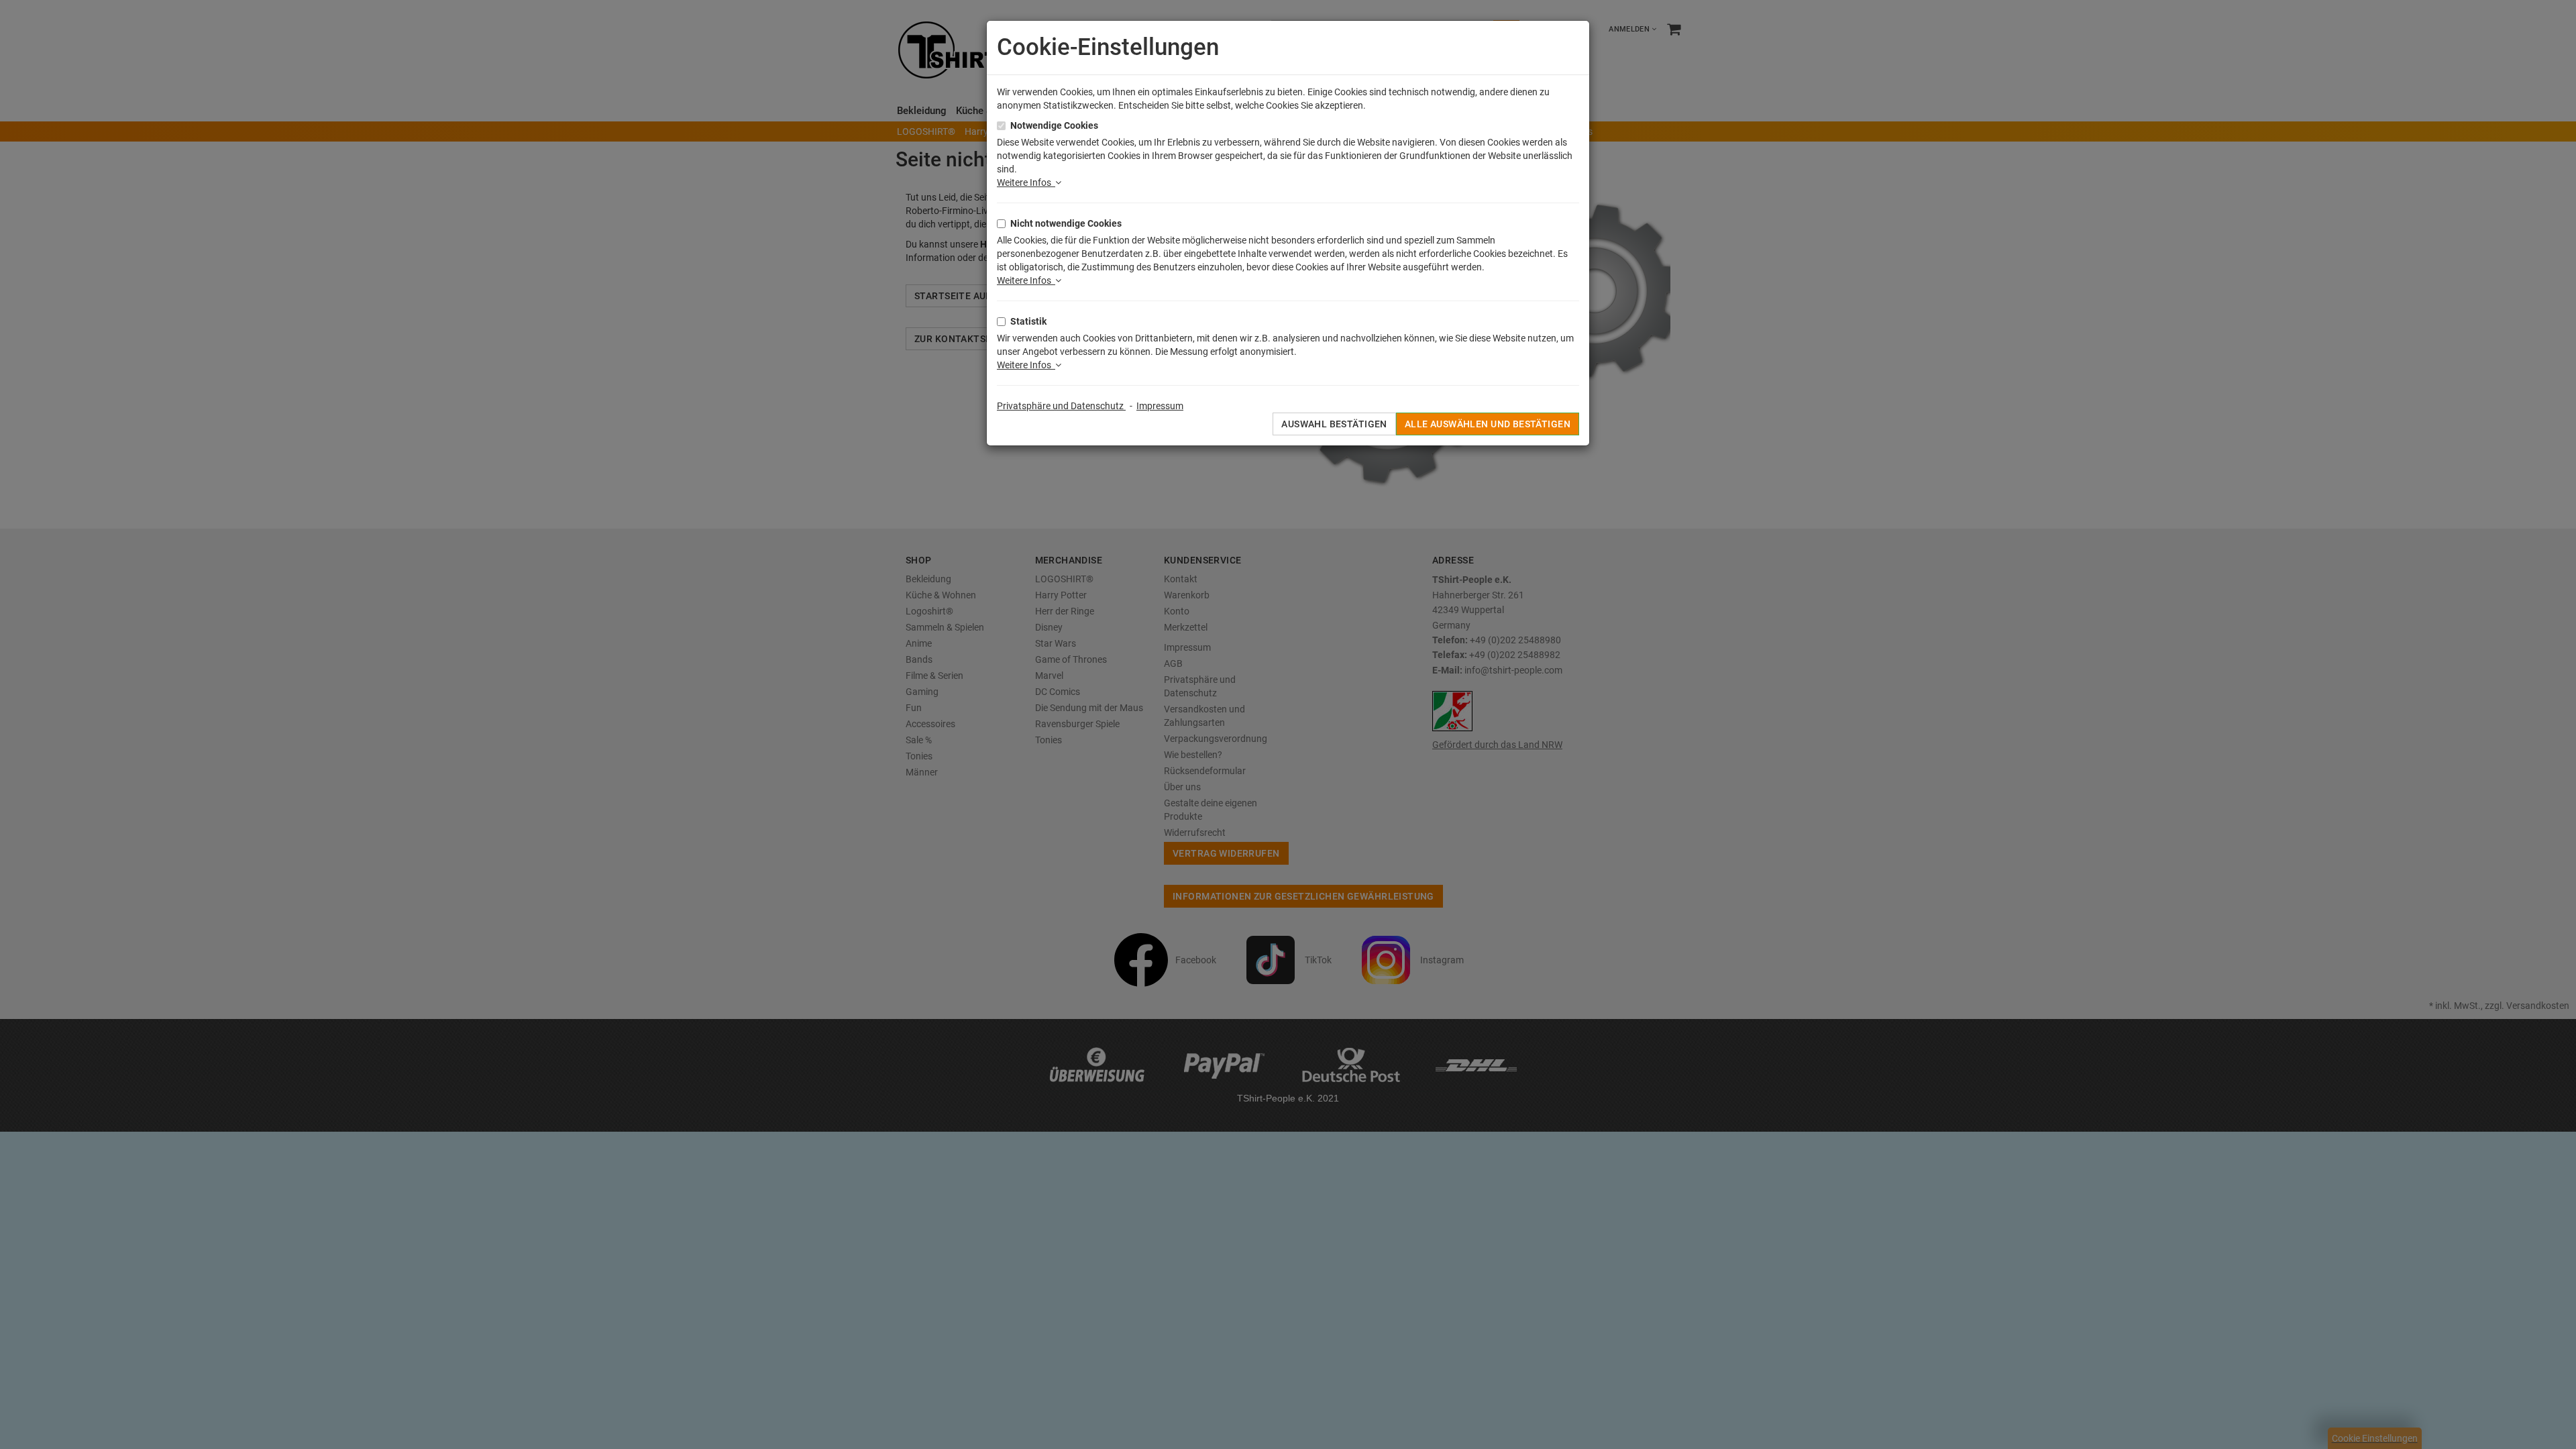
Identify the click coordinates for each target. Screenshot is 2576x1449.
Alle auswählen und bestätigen (1488, 424)
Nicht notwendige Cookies (1066, 223)
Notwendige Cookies (1054, 125)
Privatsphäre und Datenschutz (1061, 406)
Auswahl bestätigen (1334, 424)
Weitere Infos (1026, 182)
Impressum (1160, 406)
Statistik (1028, 321)
